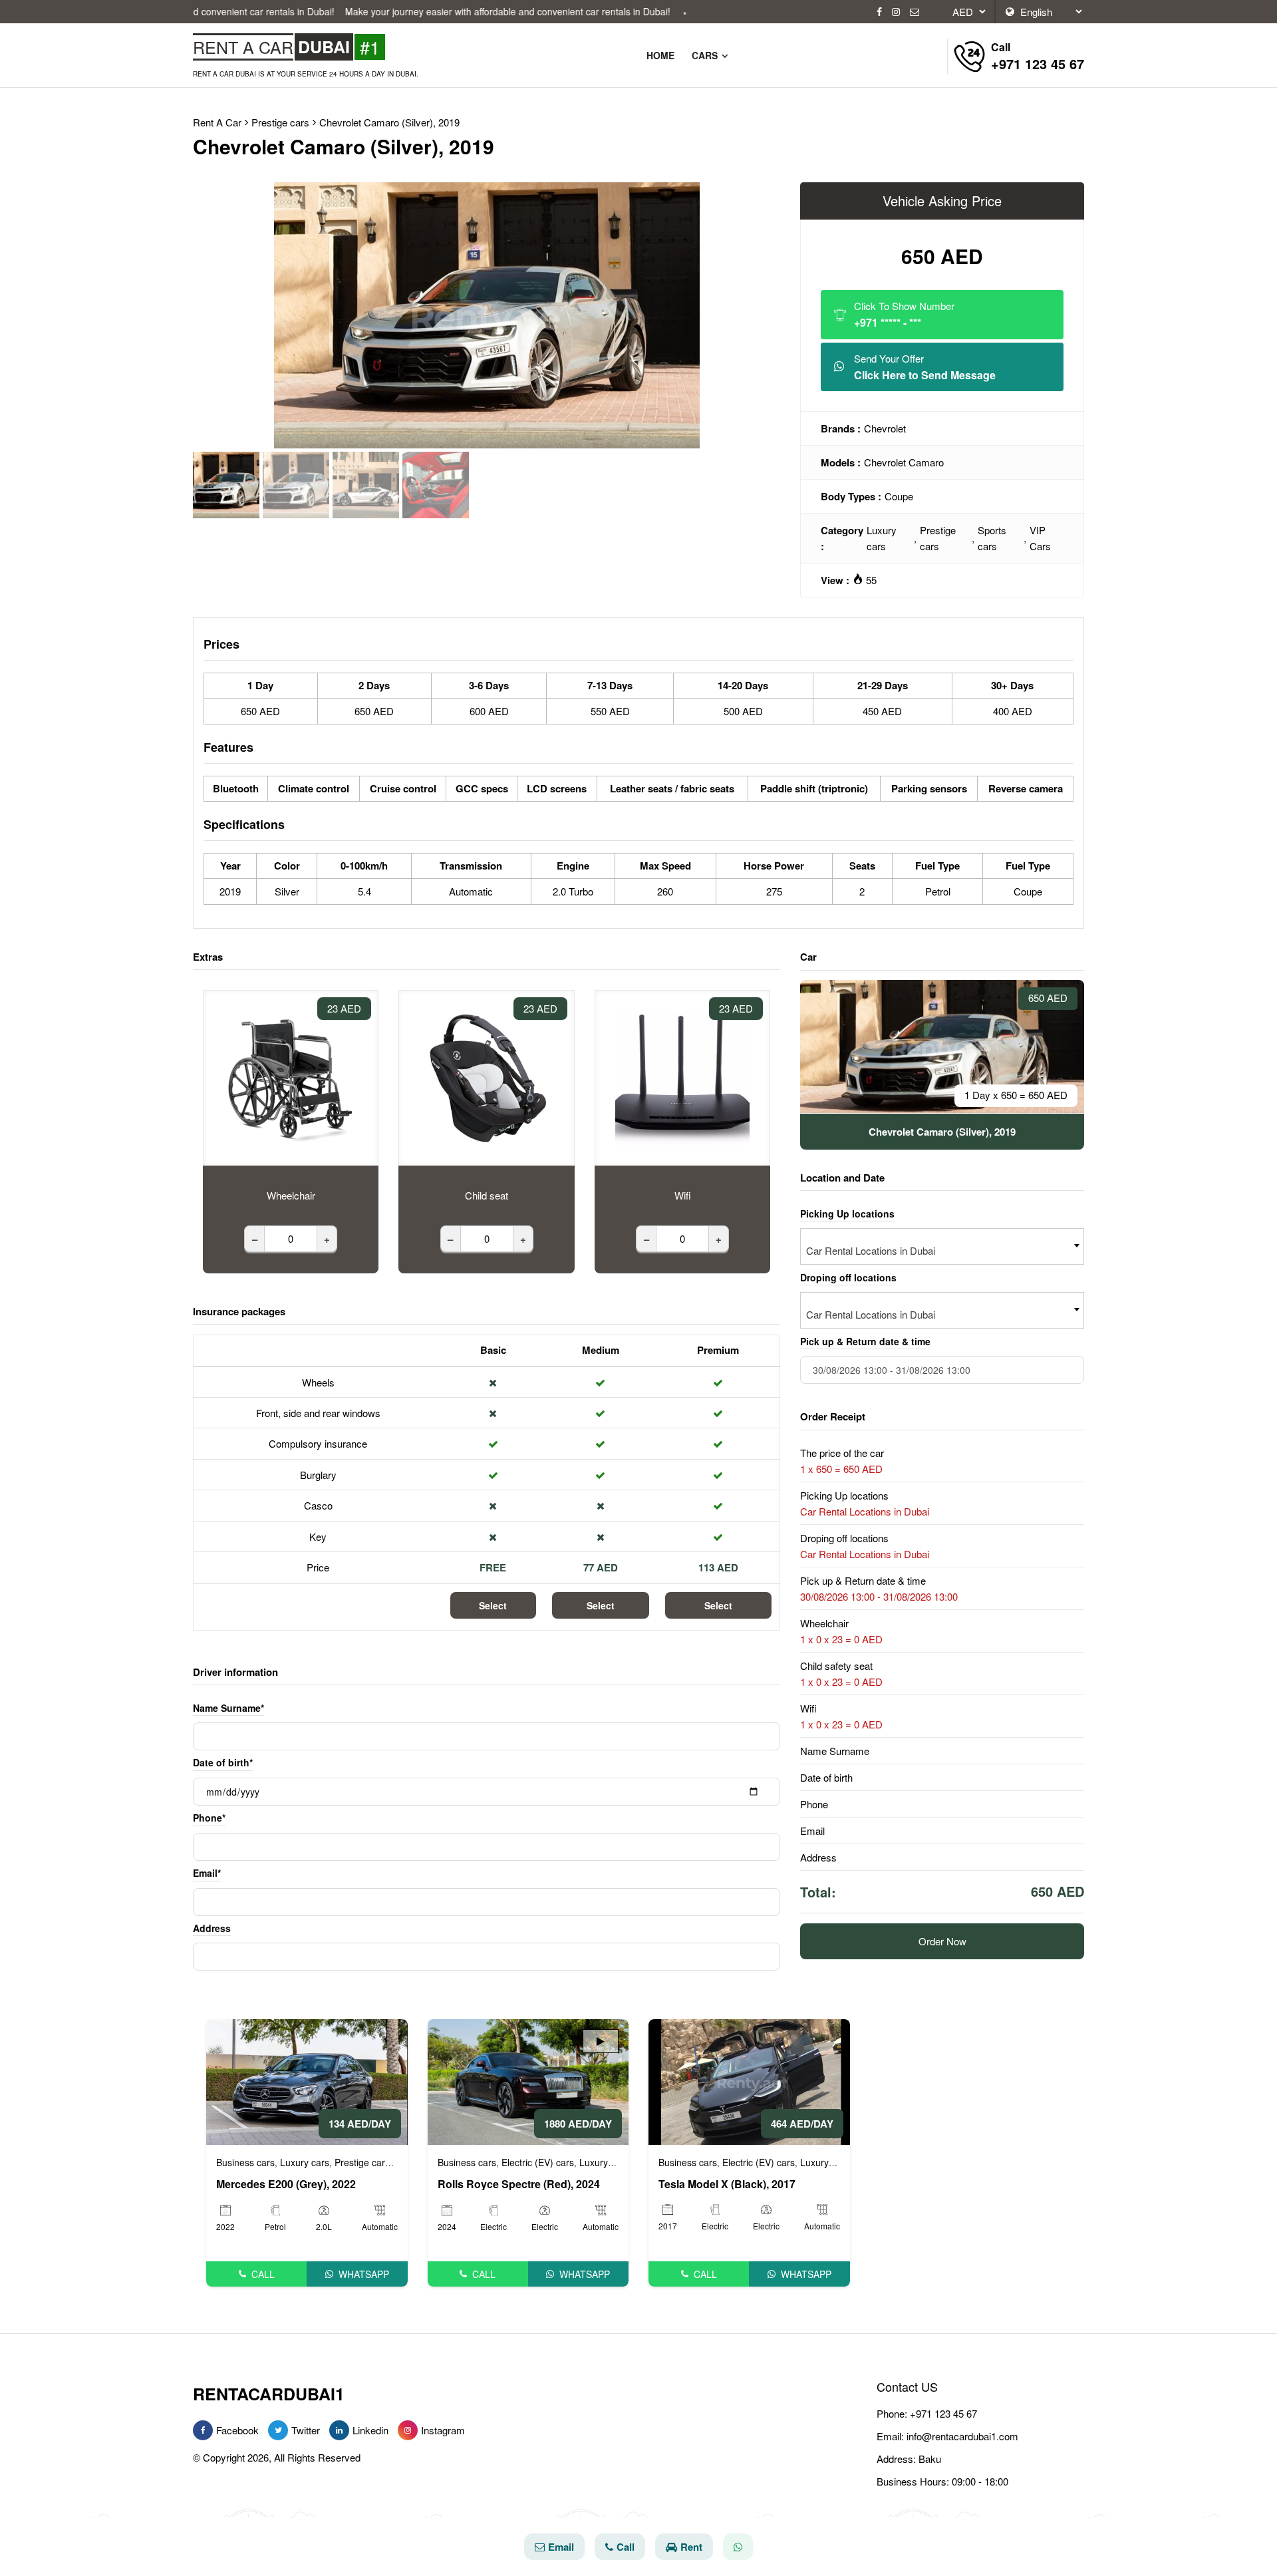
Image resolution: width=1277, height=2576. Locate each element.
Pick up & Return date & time (865, 1341)
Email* (207, 1873)
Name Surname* (228, 1708)
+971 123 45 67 (943, 2413)
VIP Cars (1040, 538)
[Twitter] (278, 2430)
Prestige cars (938, 538)
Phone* (209, 1818)
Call (263, 2274)
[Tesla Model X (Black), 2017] (749, 2080)
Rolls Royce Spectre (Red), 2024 (519, 2184)
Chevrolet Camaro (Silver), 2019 (389, 122)
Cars (706, 55)
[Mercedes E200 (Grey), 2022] (307, 2080)
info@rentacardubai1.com (962, 2436)
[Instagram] (896, 12)
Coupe (899, 496)
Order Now (942, 1940)
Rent (691, 2547)
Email (561, 2547)
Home (660, 55)
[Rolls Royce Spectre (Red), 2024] (528, 2080)
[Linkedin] (339, 2430)
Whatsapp (364, 2274)
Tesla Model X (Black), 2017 (727, 2184)
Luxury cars (882, 538)
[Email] (915, 12)
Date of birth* (223, 1762)
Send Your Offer (925, 367)
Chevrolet (885, 428)
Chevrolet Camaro (904, 462)
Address (212, 1928)
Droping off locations (848, 1277)
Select (493, 1605)
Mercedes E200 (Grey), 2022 (286, 2184)
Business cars (245, 2162)
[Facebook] (879, 12)
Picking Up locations (847, 1213)
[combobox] (942, 1246)
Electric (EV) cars (538, 2162)
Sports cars (992, 538)
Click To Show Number (904, 314)
